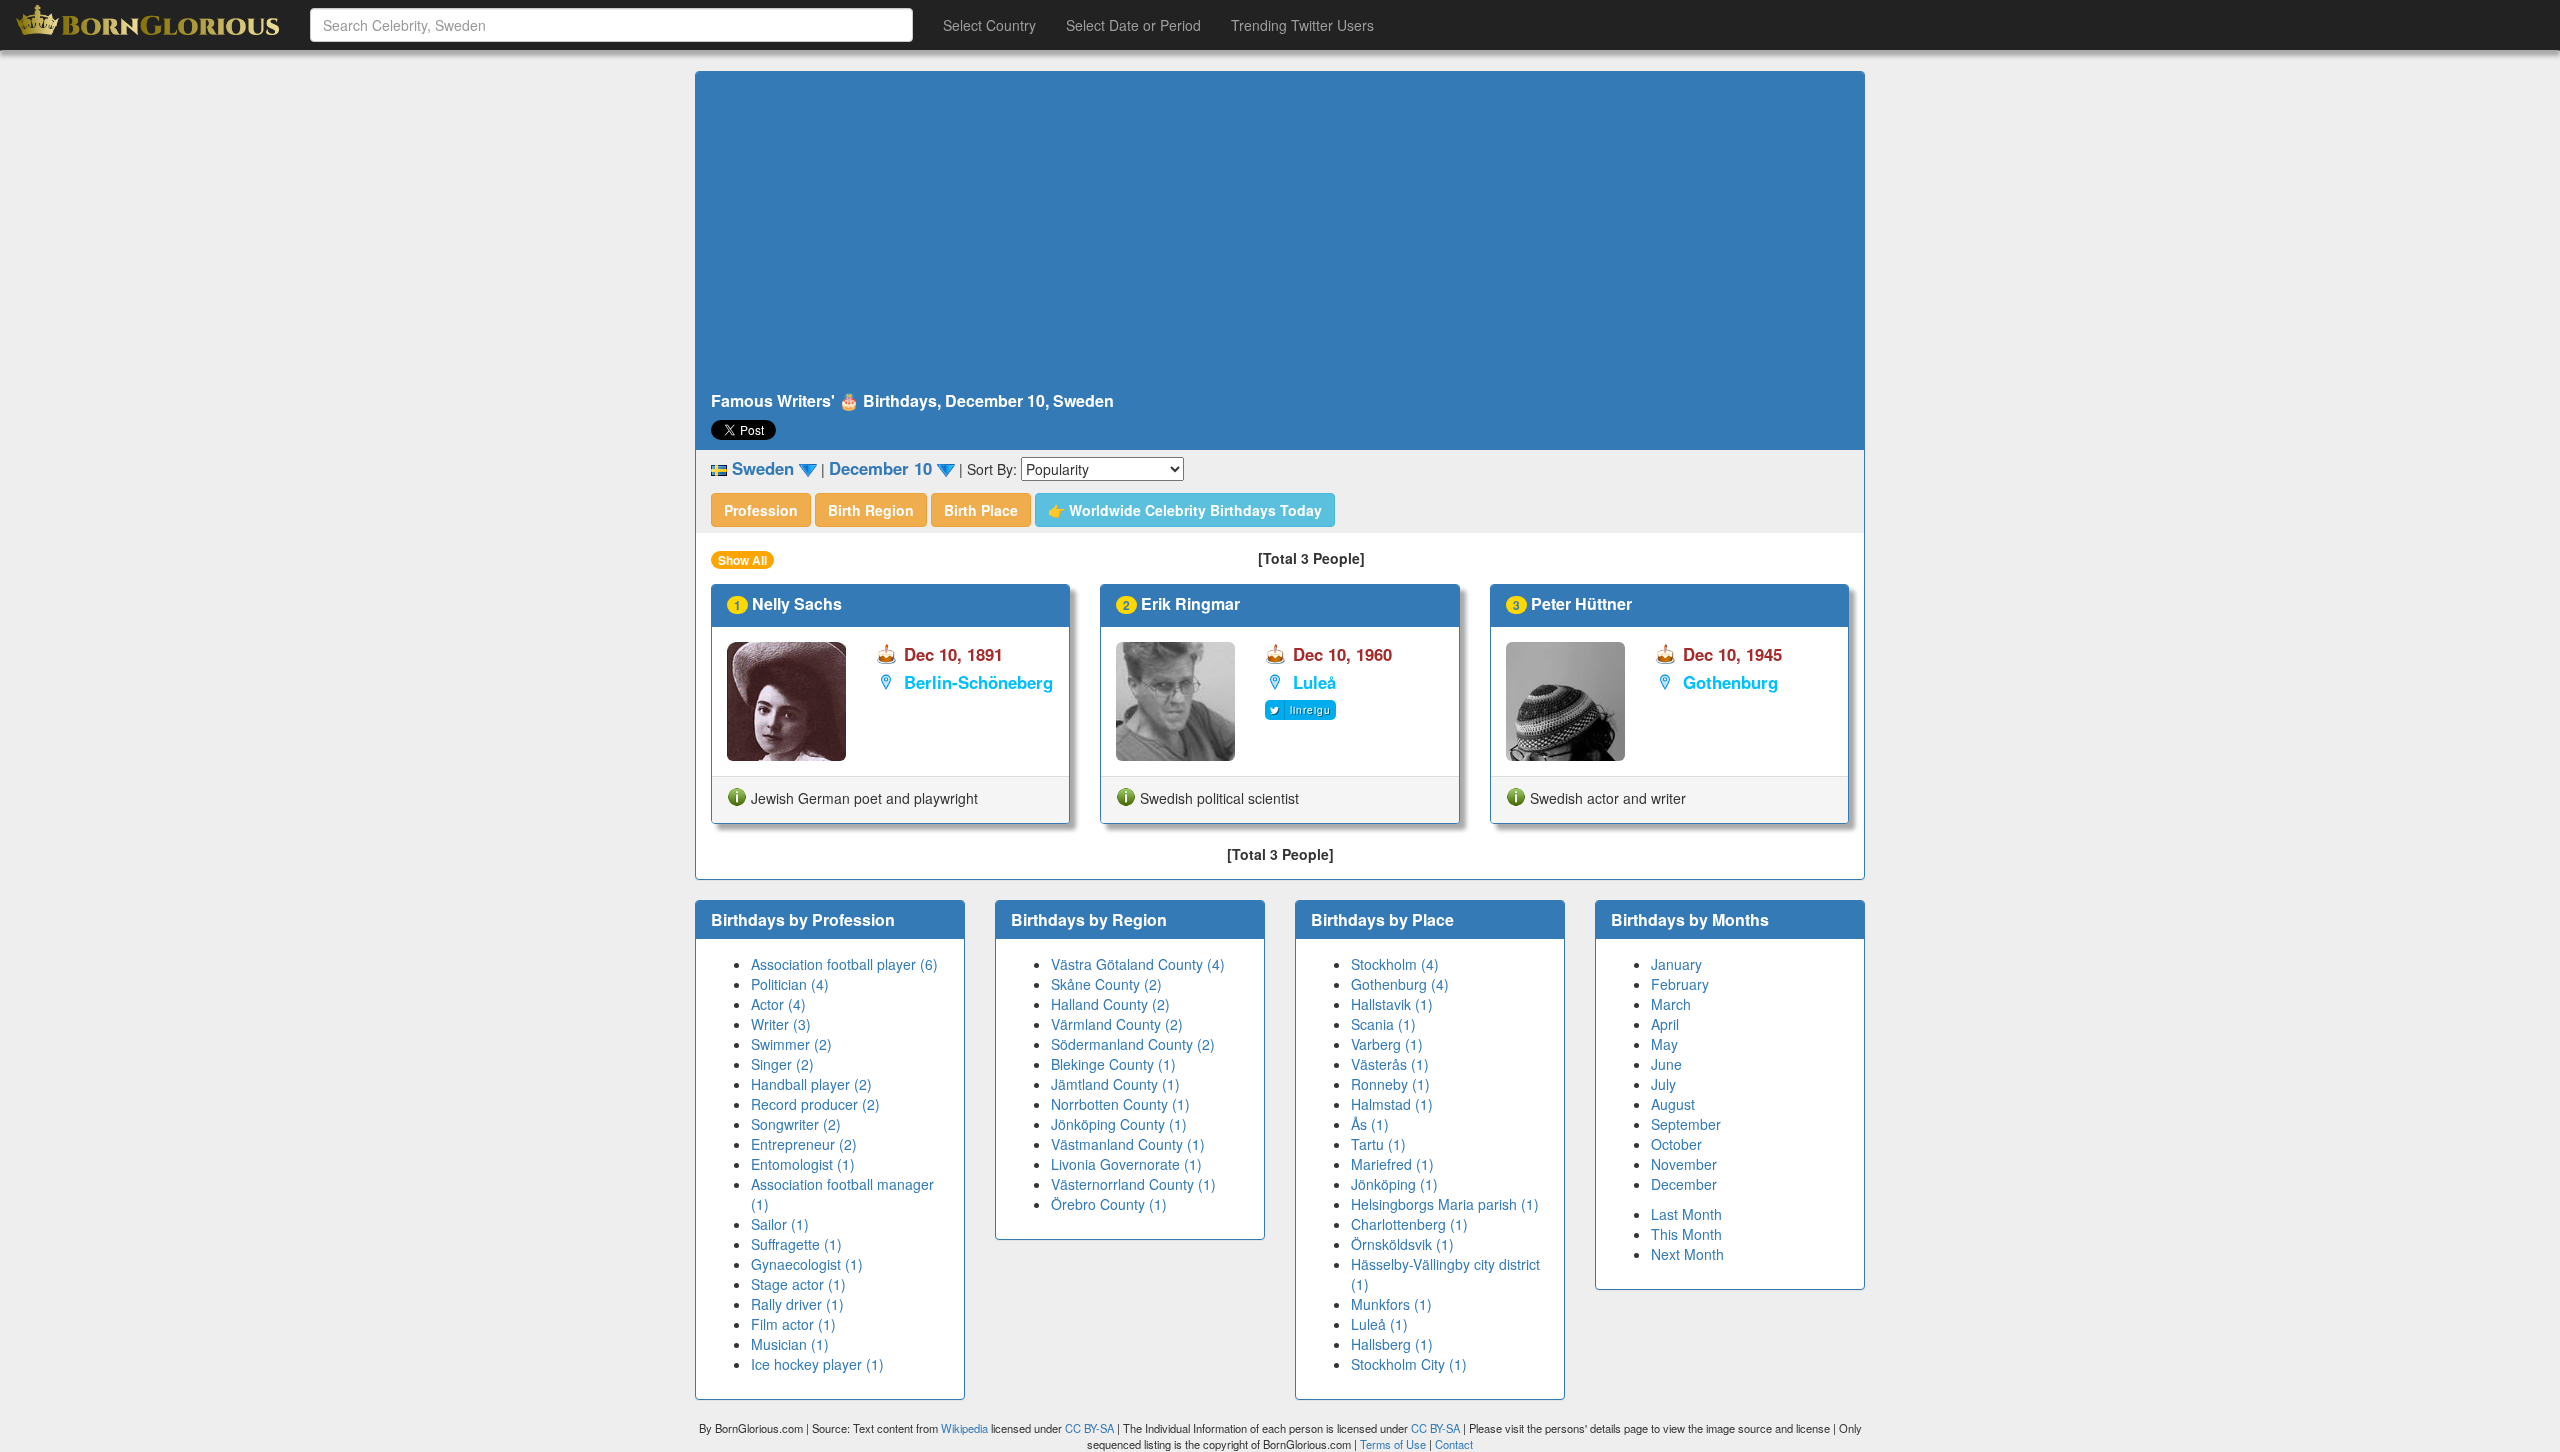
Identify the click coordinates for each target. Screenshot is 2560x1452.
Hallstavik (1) (1392, 1004)
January (1676, 964)
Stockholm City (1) (1409, 1364)
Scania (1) (1383, 1024)
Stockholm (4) (1395, 964)
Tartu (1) (1378, 1144)
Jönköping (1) (1394, 1184)
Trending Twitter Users (1302, 25)
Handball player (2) (811, 1084)
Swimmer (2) (791, 1044)
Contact (1454, 1444)
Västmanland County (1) (1128, 1144)
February (1680, 984)
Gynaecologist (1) (807, 1264)
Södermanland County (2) (1133, 1044)
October (1676, 1144)
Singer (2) (782, 1064)
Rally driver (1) (797, 1304)
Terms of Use (1394, 1444)
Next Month (1687, 1254)
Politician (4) (790, 984)
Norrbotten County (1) (1120, 1104)
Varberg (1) (1387, 1044)
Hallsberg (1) (1392, 1344)
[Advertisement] (1280, 232)
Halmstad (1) (1392, 1104)
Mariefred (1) (1392, 1164)
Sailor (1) (780, 1224)
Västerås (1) (1390, 1064)
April (1665, 1024)
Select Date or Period (1133, 25)
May (1664, 1044)
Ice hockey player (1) (817, 1364)
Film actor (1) (793, 1324)
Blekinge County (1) (1113, 1064)
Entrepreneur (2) (804, 1144)
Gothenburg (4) (1400, 984)
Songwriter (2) (796, 1124)
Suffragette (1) (796, 1244)
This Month (1686, 1234)
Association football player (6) (844, 964)
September (1686, 1124)
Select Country (989, 25)
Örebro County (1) (1109, 1204)
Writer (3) (781, 1024)
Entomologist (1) (803, 1164)
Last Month (1686, 1214)
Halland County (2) (1110, 1004)
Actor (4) (778, 1004)
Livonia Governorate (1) (1126, 1164)
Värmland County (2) (1117, 1024)
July (1663, 1084)
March (1671, 1004)
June (1666, 1064)
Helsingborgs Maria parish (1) (1445, 1204)
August (1673, 1104)
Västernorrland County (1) (1133, 1184)
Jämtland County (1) (1115, 1084)
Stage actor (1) (798, 1284)
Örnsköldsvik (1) (1402, 1244)
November (1684, 1164)
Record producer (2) (815, 1104)
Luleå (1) (1379, 1324)
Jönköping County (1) (1119, 1124)
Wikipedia (964, 1428)
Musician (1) (790, 1344)
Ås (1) (1370, 1124)
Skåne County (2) (1106, 984)
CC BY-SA (1089, 1428)
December (1684, 1184)
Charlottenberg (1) (1409, 1224)
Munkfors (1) (1391, 1304)
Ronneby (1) (1390, 1084)
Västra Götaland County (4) (1138, 964)
